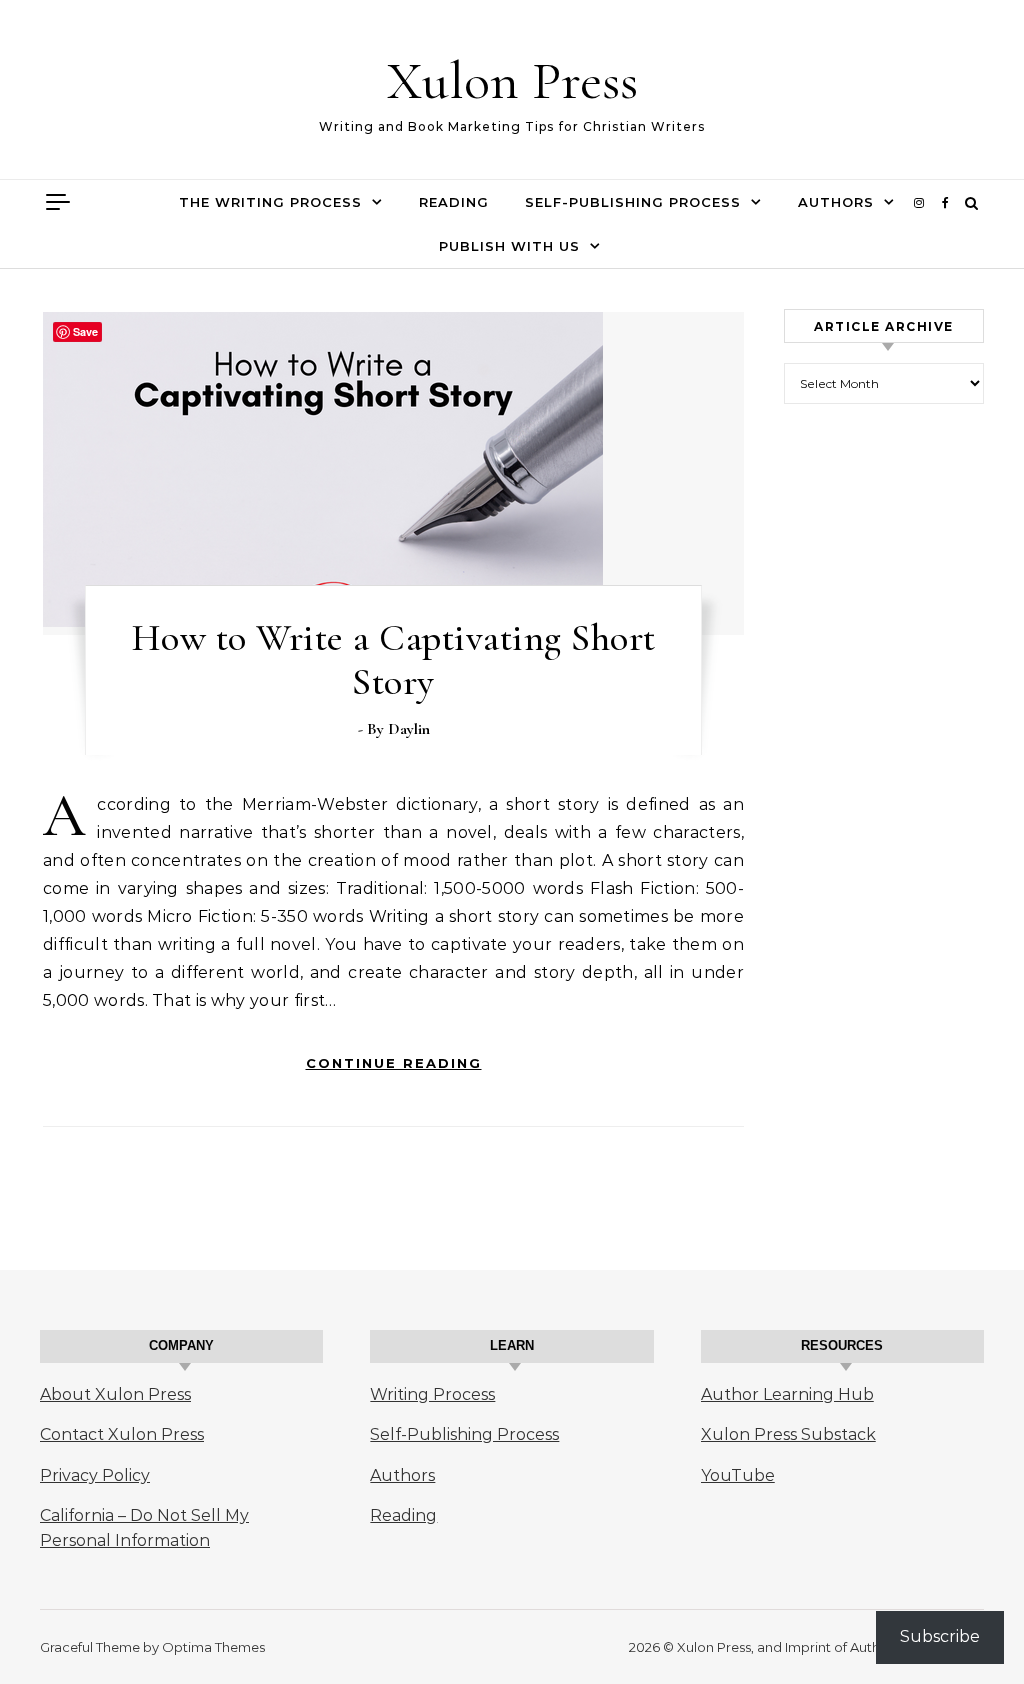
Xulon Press (512, 80)
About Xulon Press (115, 1394)
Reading (454, 202)
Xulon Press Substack (788, 1434)
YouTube (738, 1475)
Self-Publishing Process (633, 202)
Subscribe (940, 1636)
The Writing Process (270, 202)
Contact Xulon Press (122, 1434)
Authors (836, 202)
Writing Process (432, 1394)
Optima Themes (213, 1647)
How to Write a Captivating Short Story (394, 660)
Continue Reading (394, 1063)
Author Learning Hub (787, 1394)
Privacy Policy (95, 1475)
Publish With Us (509, 246)
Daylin (409, 729)
